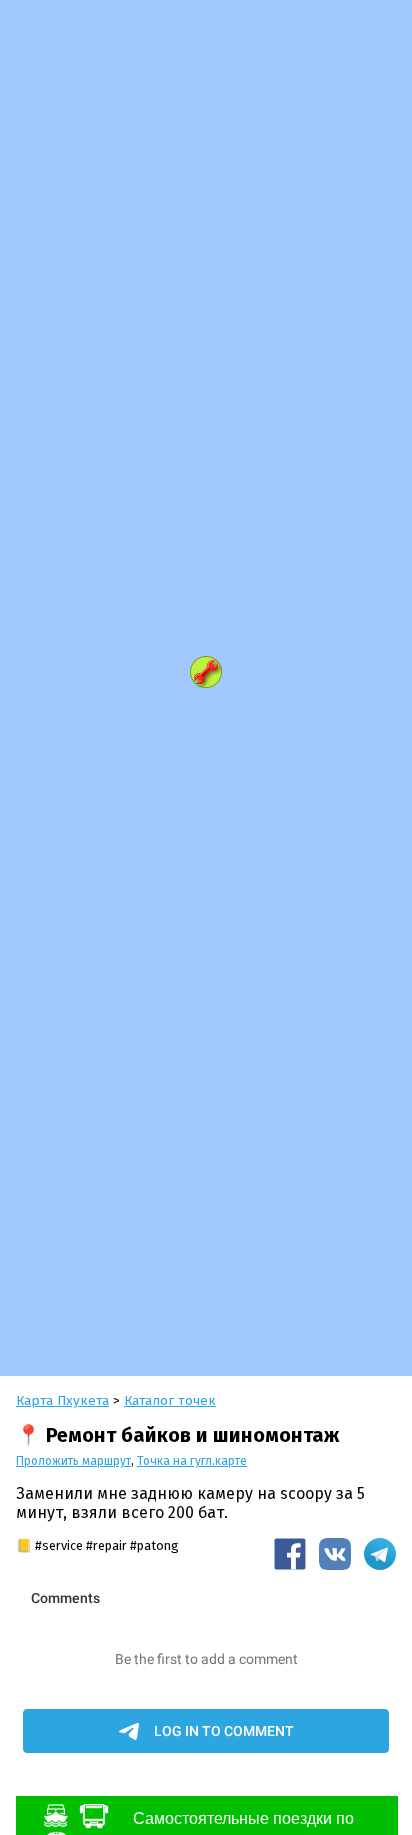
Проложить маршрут (73, 1461)
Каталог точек (170, 1400)
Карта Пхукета (62, 1400)
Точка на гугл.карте (192, 1461)
